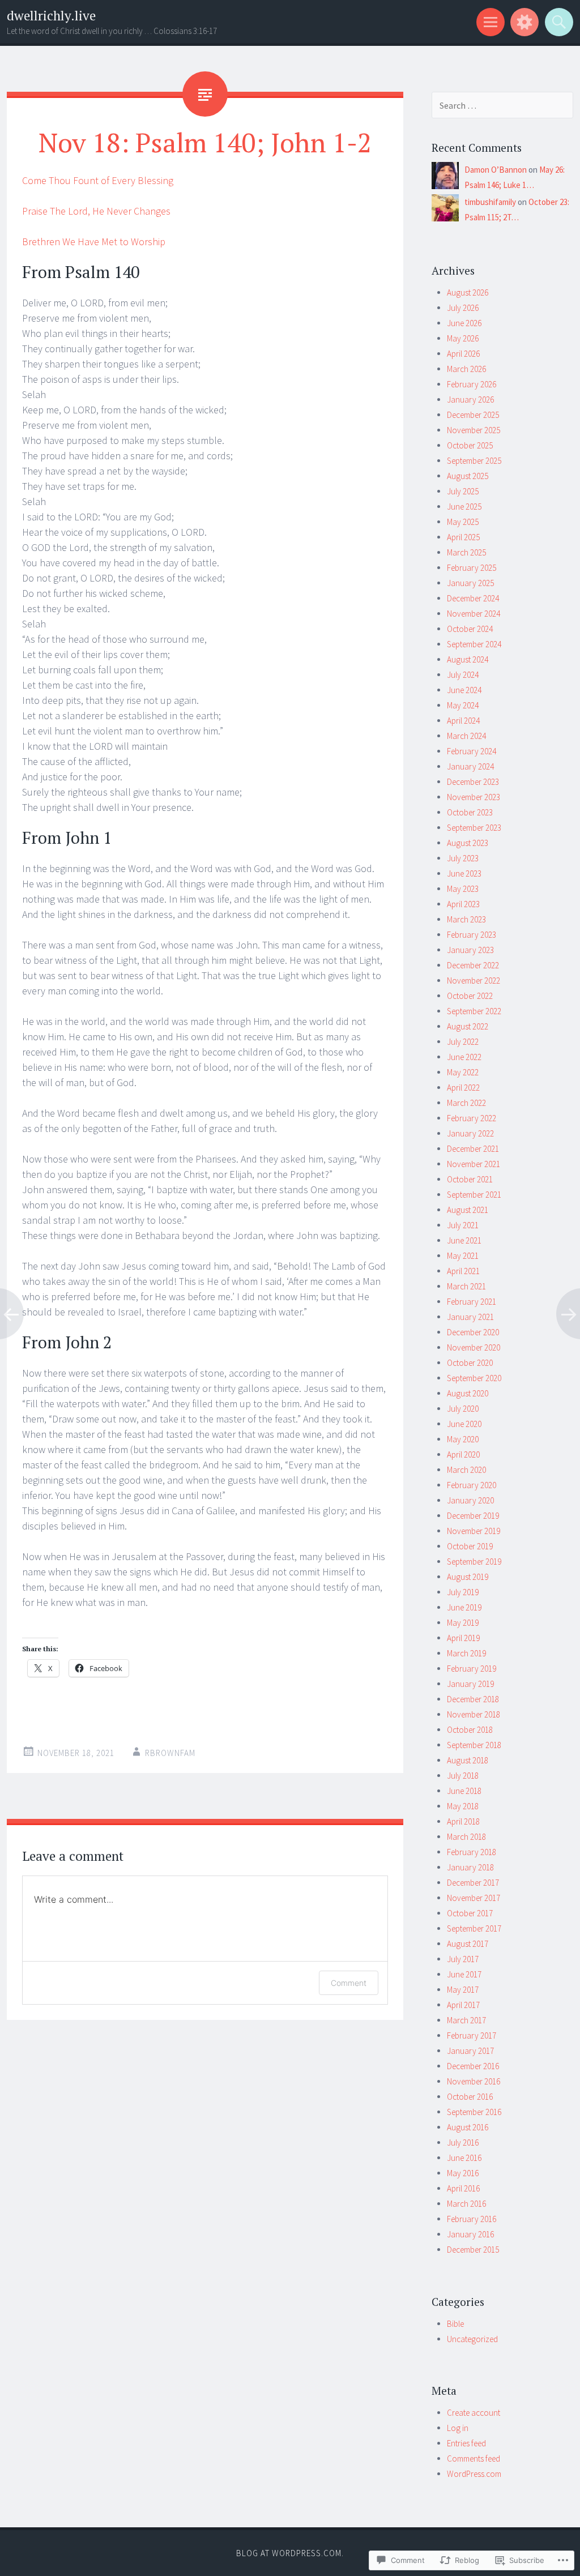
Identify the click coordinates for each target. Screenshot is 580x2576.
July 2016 (463, 2143)
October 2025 (470, 445)
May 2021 (463, 1256)
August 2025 (468, 476)
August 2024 (468, 659)
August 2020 (468, 1393)
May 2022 (463, 1072)
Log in (458, 2428)
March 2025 (466, 552)
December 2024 (473, 598)
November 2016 (474, 2081)
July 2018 (463, 1776)
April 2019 (463, 1638)
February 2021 (472, 1302)
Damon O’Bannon (496, 170)
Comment (349, 1983)
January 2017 (470, 2051)
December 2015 (473, 2250)
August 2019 (468, 1577)
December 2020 (473, 1332)
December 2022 (473, 965)
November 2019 (474, 1531)
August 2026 (468, 292)
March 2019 (466, 1653)
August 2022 (468, 1026)
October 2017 (470, 1913)
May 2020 (463, 1439)
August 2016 (468, 2127)
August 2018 (468, 1760)
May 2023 (463, 889)
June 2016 (464, 2158)
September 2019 (474, 1562)
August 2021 (468, 1210)
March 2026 (466, 369)
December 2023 (473, 782)
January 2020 (470, 1500)
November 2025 (474, 430)
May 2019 (463, 1623)
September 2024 (474, 644)
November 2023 (474, 797)
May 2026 (463, 338)
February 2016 (472, 2219)
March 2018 (466, 1837)
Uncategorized (472, 2339)
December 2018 (473, 1699)
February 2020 (472, 1485)
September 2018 (474, 1745)
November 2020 (474, 1347)
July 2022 (463, 1042)
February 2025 (472, 568)
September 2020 (474, 1378)
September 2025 (474, 461)
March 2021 (466, 1286)
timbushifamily (490, 202)
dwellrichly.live (51, 16)
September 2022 (474, 1011)
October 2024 (470, 629)
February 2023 (472, 935)
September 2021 (474, 1195)
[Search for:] (502, 106)
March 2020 (466, 1470)
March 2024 (466, 736)
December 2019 (473, 1516)
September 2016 (474, 2112)
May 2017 (463, 1990)
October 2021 (470, 1179)
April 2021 (463, 1271)
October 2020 (470, 1363)
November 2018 (474, 1714)
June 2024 (464, 690)
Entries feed (466, 2443)
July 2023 (463, 858)
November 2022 (474, 981)
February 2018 (472, 1852)
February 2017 (472, 2035)
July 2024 (463, 675)
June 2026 (464, 323)
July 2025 (463, 491)
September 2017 (474, 1928)
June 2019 (464, 1607)
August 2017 (468, 1944)
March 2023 (466, 919)
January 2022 (470, 1133)
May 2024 (463, 705)
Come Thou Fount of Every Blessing (98, 180)
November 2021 (474, 1164)
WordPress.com (474, 2474)
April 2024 (463, 721)
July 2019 (463, 1592)
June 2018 (464, 1791)
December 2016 (473, 2066)
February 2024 (472, 751)
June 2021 (464, 1240)
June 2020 (464, 1424)
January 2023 (470, 950)
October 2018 (470, 1730)
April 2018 (463, 1821)
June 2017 (464, 1974)
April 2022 (463, 1088)
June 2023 (464, 873)
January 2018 (470, 1867)
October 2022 (470, 996)
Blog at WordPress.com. (290, 2553)
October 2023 (470, 812)
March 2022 (466, 1103)
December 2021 (473, 1149)
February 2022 (472, 1118)
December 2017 (473, 1883)
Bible (455, 2324)
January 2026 (470, 400)
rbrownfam (170, 1753)
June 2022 (464, 1057)
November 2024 (474, 614)
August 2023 (468, 843)
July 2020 (463, 1409)
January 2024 (470, 766)
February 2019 (472, 1669)
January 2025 (470, 583)
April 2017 (463, 2005)
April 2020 (463, 1454)
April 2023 (463, 904)
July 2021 (463, 1225)
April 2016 (463, 2188)
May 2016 (463, 2173)
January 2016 (470, 2234)
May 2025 (463, 522)
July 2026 (463, 308)
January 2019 (470, 1684)
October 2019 (470, 1546)
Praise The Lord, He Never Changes (96, 211)
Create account (474, 2413)
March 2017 (466, 2020)
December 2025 (473, 415)
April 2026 (463, 354)
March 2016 (466, 2204)
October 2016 (470, 2097)
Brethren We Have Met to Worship (94, 242)
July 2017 (463, 1959)
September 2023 (474, 828)
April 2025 (463, 537)
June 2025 (464, 507)
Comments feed (474, 2458)
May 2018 (463, 1806)
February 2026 (472, 384)
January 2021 (470, 1317)
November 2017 (474, 1898)
